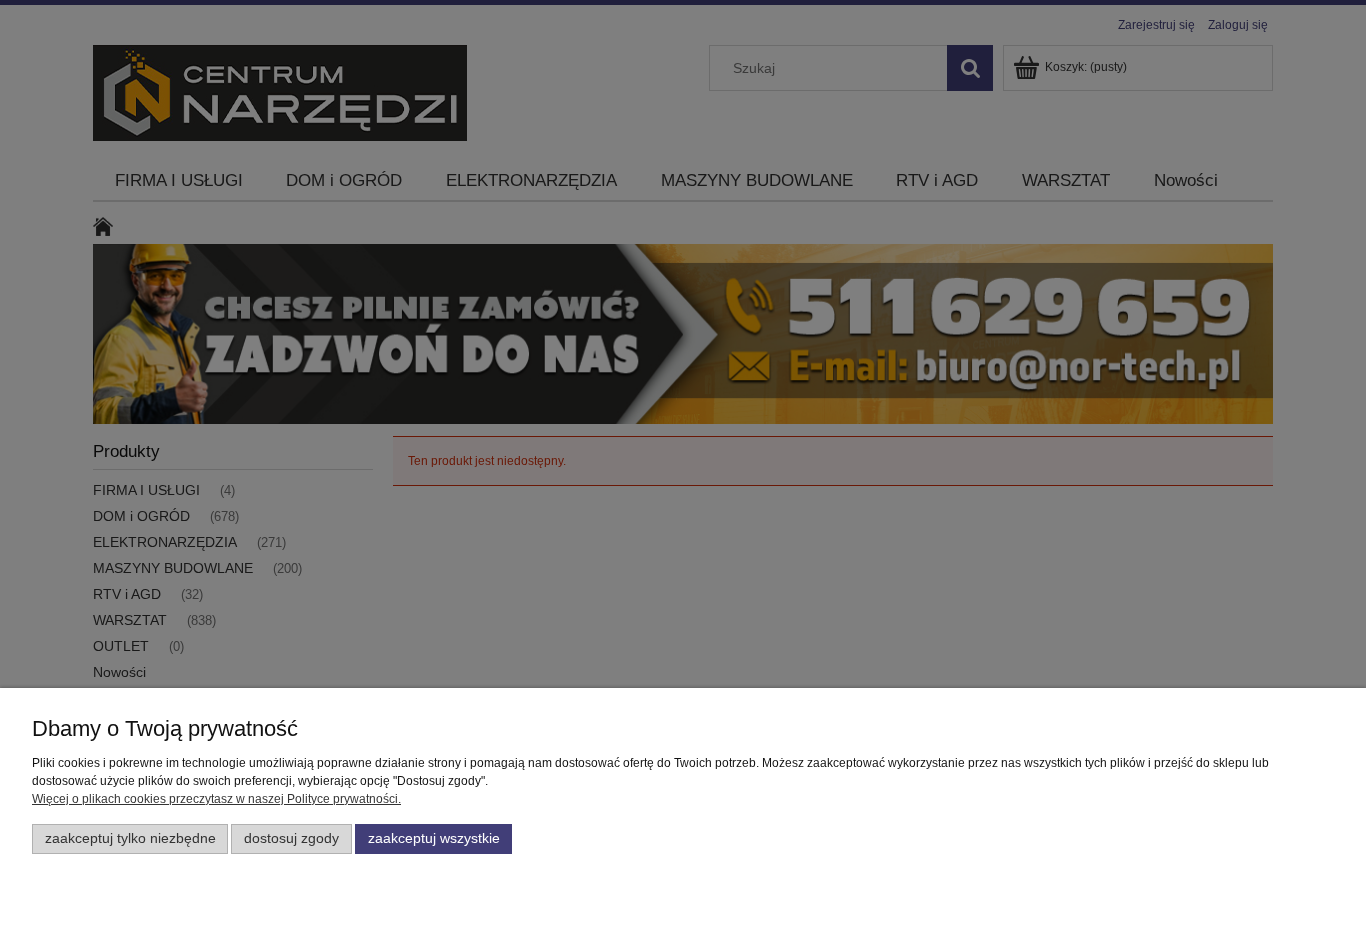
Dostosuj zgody (291, 838)
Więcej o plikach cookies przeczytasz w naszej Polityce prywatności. (216, 799)
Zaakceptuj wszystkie (434, 838)
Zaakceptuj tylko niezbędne (130, 838)
